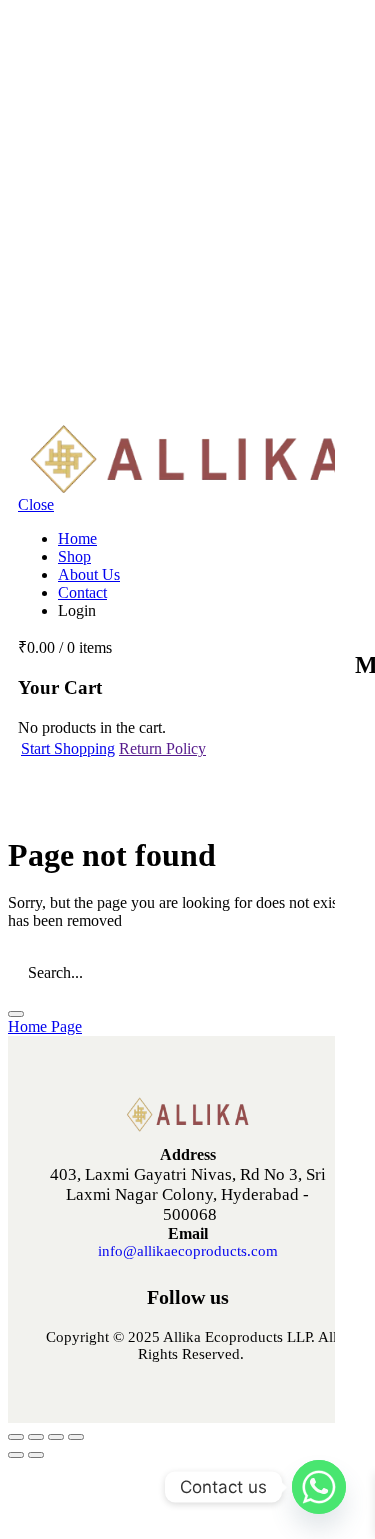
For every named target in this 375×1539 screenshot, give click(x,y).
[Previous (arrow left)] (16, 1455)
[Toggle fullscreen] (36, 1437)
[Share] (56, 1437)
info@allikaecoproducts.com (188, 1251)
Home (77, 538)
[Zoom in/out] (16, 1437)
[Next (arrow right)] (36, 1455)
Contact (82, 592)
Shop (74, 556)
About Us (89, 574)
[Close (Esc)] (76, 1437)
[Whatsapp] (319, 1487)
